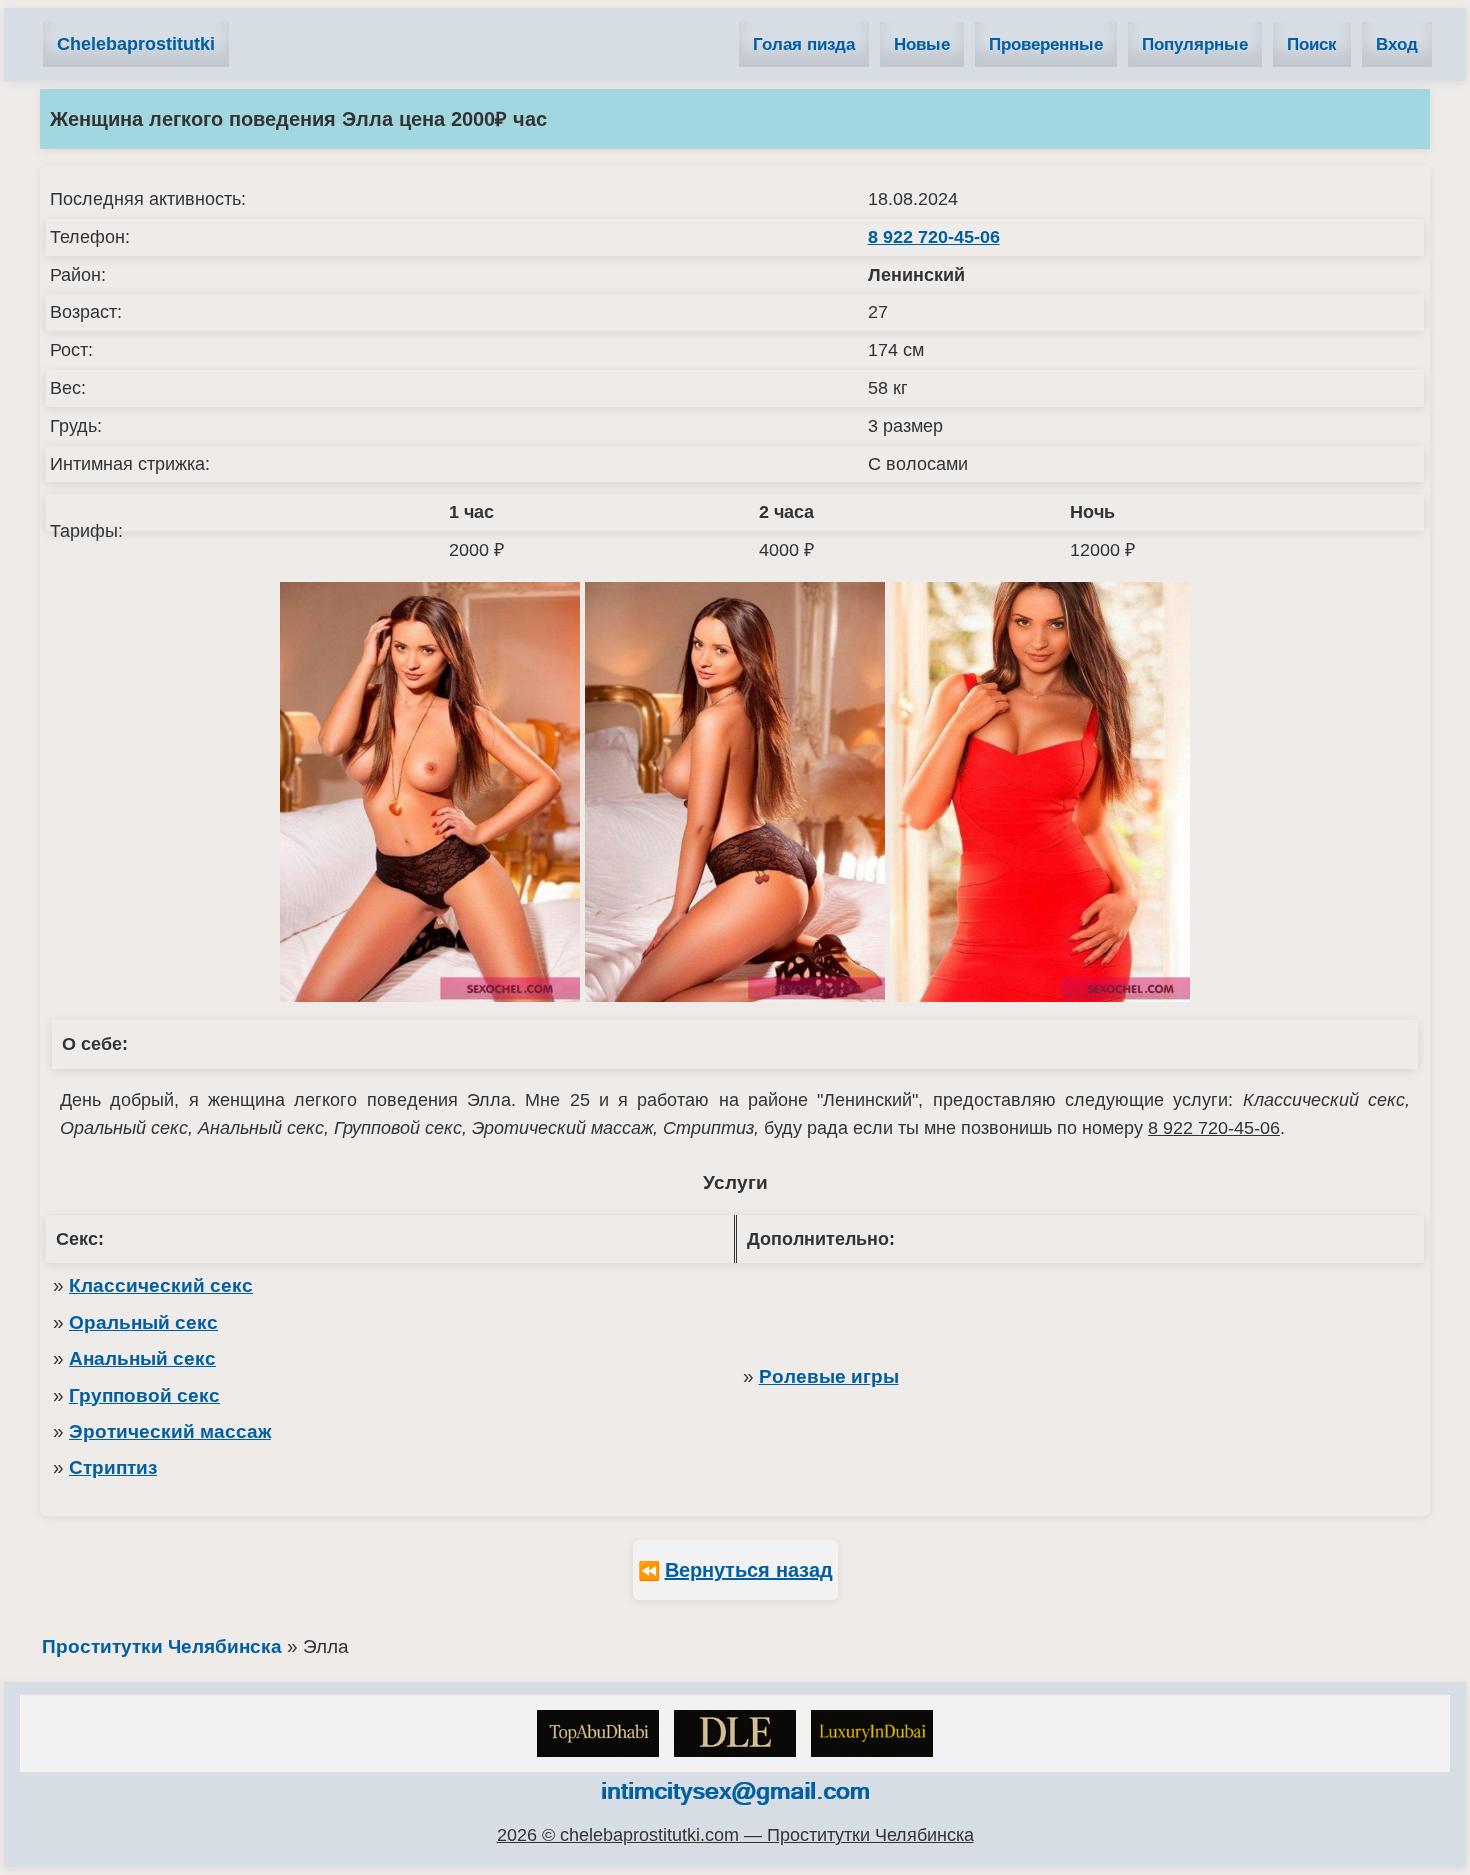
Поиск (1312, 44)
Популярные (1195, 44)
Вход (1397, 44)
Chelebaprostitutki (136, 44)
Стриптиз (113, 1467)
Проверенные (1046, 44)
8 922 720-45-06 (934, 237)
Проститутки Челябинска (162, 1646)
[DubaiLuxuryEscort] (735, 1733)
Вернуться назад (749, 1570)
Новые (922, 44)
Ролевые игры (829, 1376)
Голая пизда (804, 44)
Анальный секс (142, 1358)
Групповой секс (144, 1395)
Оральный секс (143, 1322)
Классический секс (161, 1285)
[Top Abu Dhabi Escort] (598, 1733)
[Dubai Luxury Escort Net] (872, 1733)
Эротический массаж (170, 1431)
